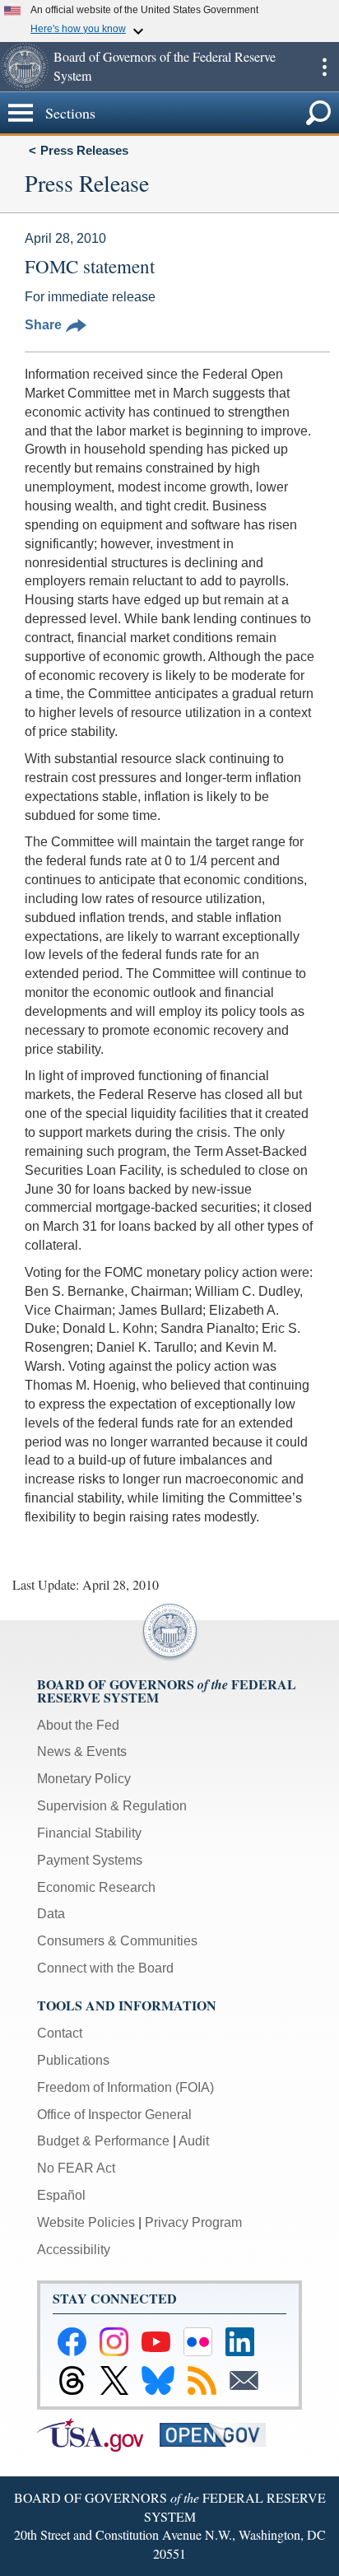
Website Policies (86, 2222)
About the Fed (78, 1725)
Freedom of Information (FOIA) (125, 2087)
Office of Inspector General (114, 2115)
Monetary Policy (84, 1779)
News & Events (82, 1751)
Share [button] (43, 325)
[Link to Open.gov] (219, 2433)
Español (61, 2195)
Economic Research (96, 1887)
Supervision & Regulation (112, 1806)
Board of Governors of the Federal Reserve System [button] (165, 66)
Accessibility (74, 2250)
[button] (25, 67)
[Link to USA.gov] (98, 2433)
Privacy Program (193, 2222)
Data (51, 1914)
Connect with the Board (105, 1968)
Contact (60, 2033)
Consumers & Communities (117, 1941)
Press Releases (84, 150)
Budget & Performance (103, 2141)
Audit (194, 2141)
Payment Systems (90, 1860)
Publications (73, 2060)
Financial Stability (89, 1833)
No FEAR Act (76, 2168)
